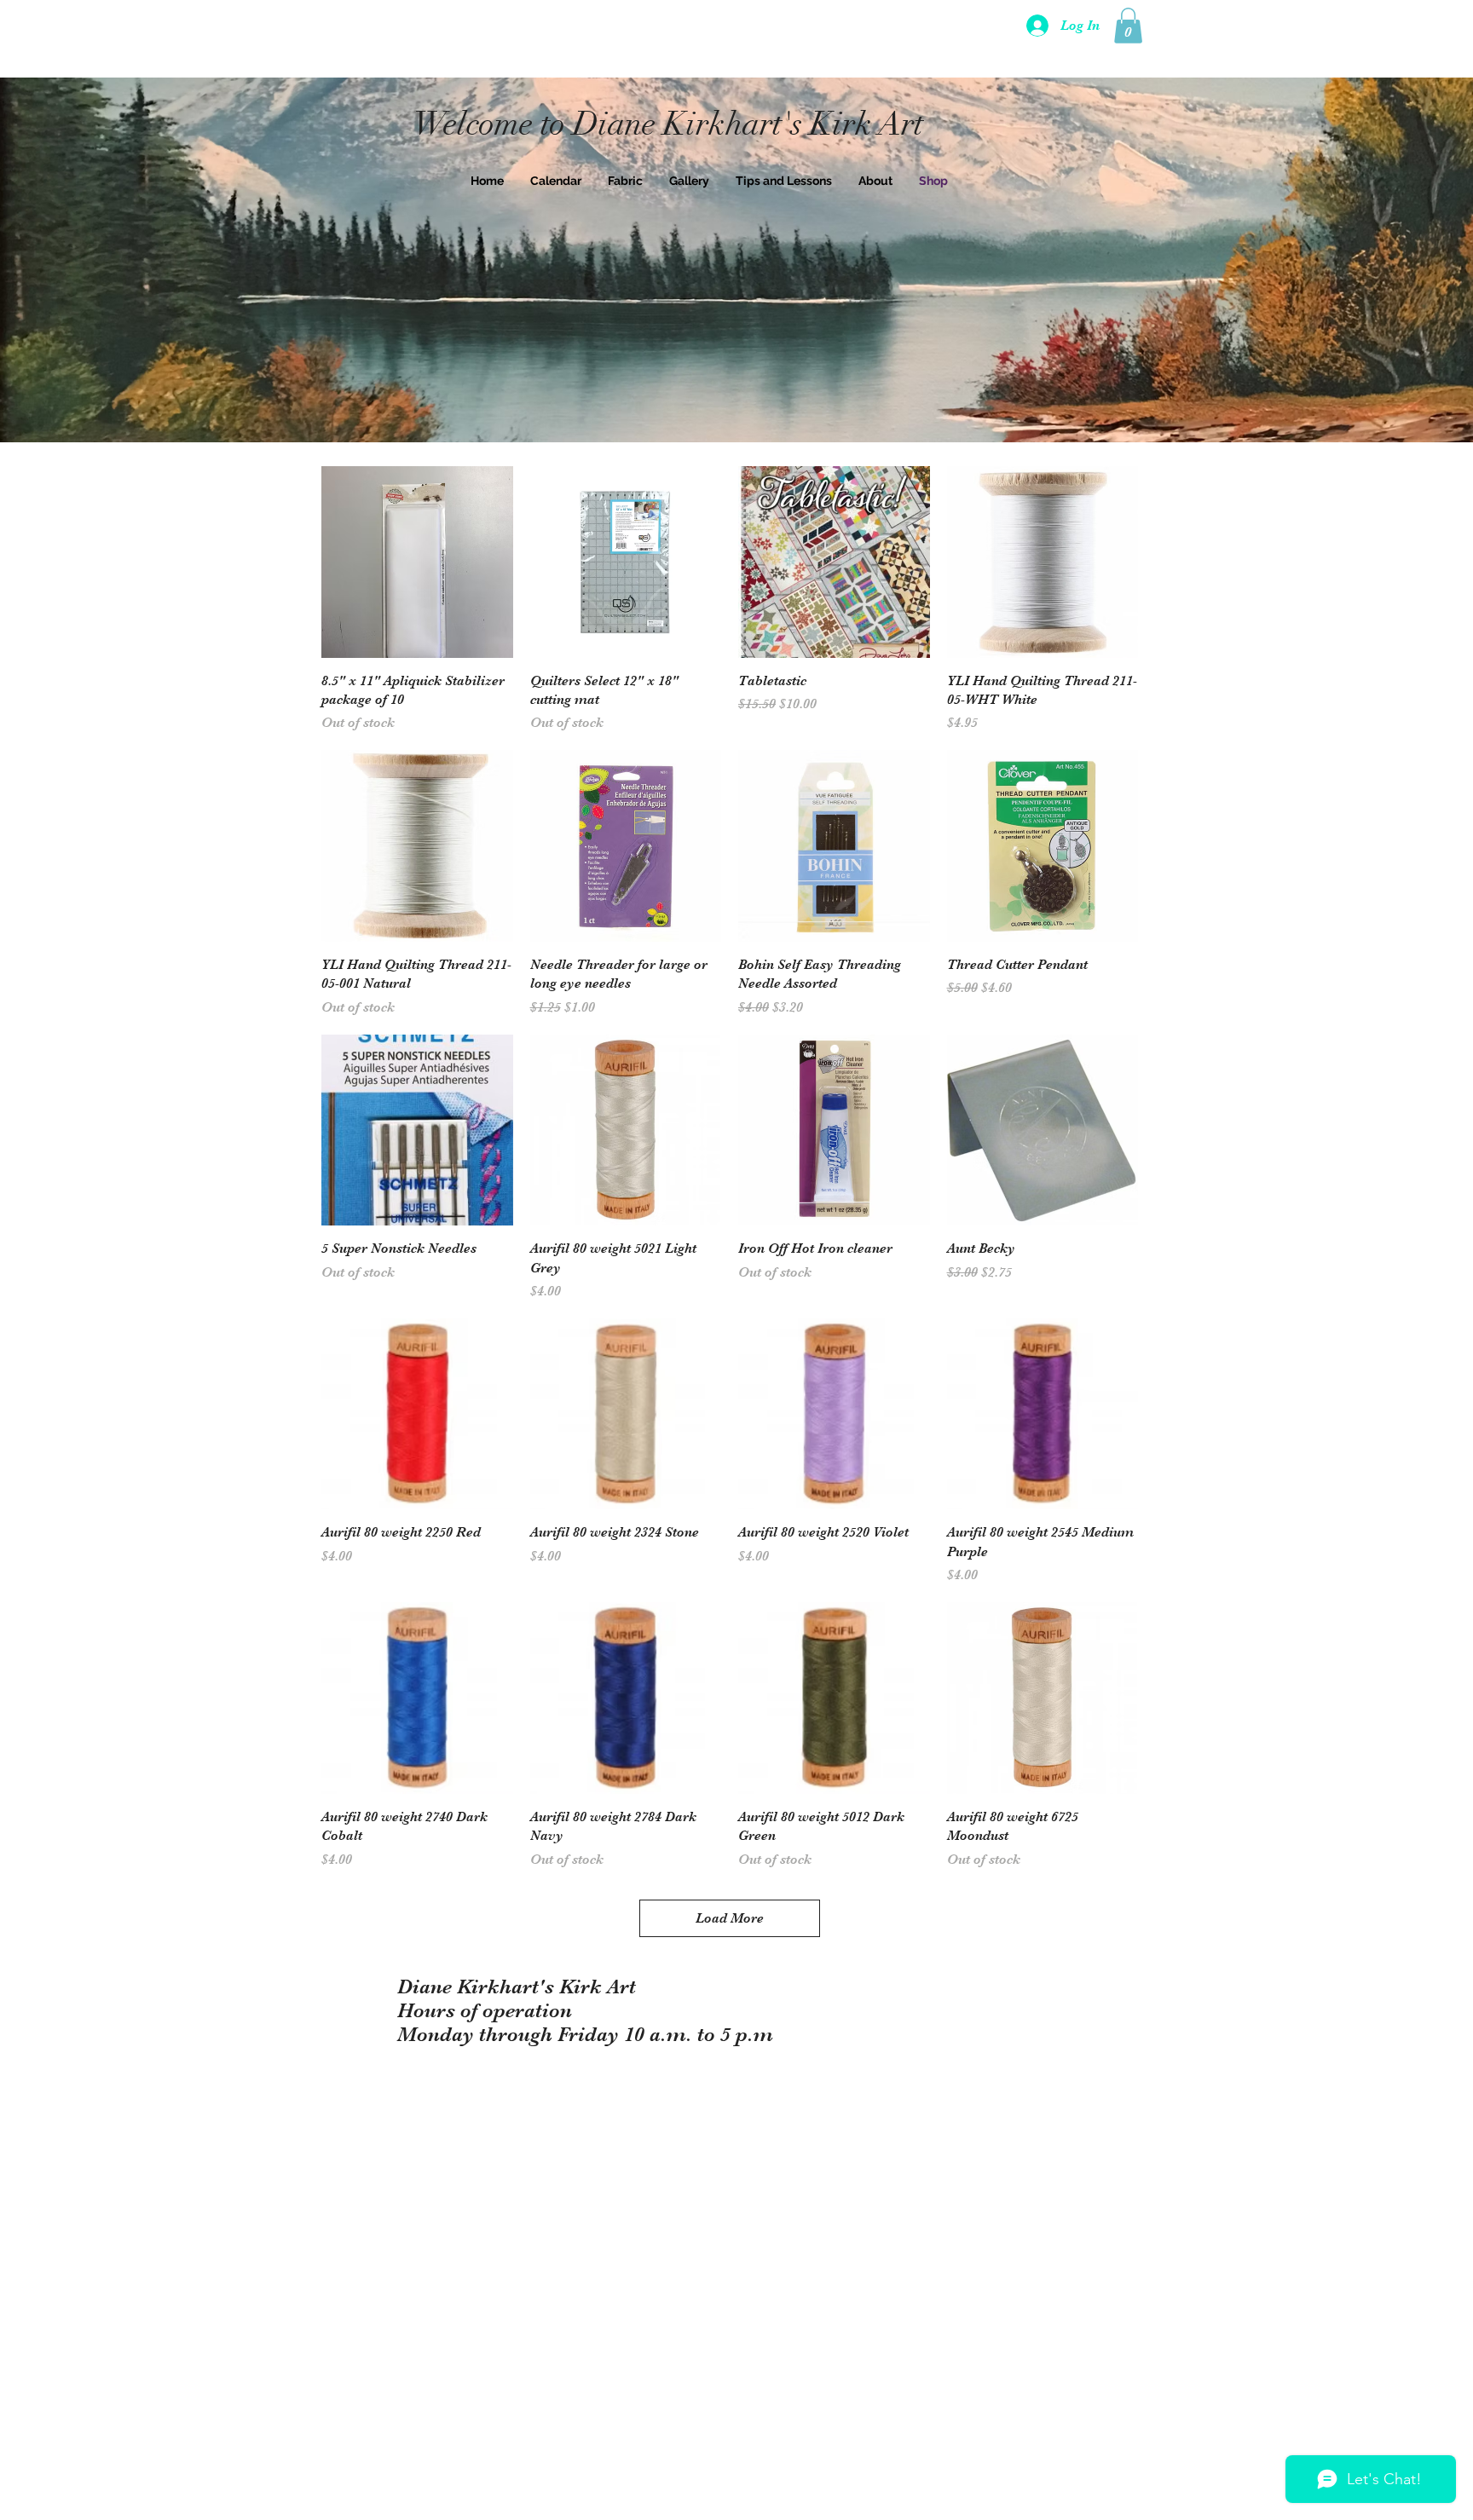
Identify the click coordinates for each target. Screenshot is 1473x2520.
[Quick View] (417, 562)
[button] (1128, 26)
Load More (730, 1918)
